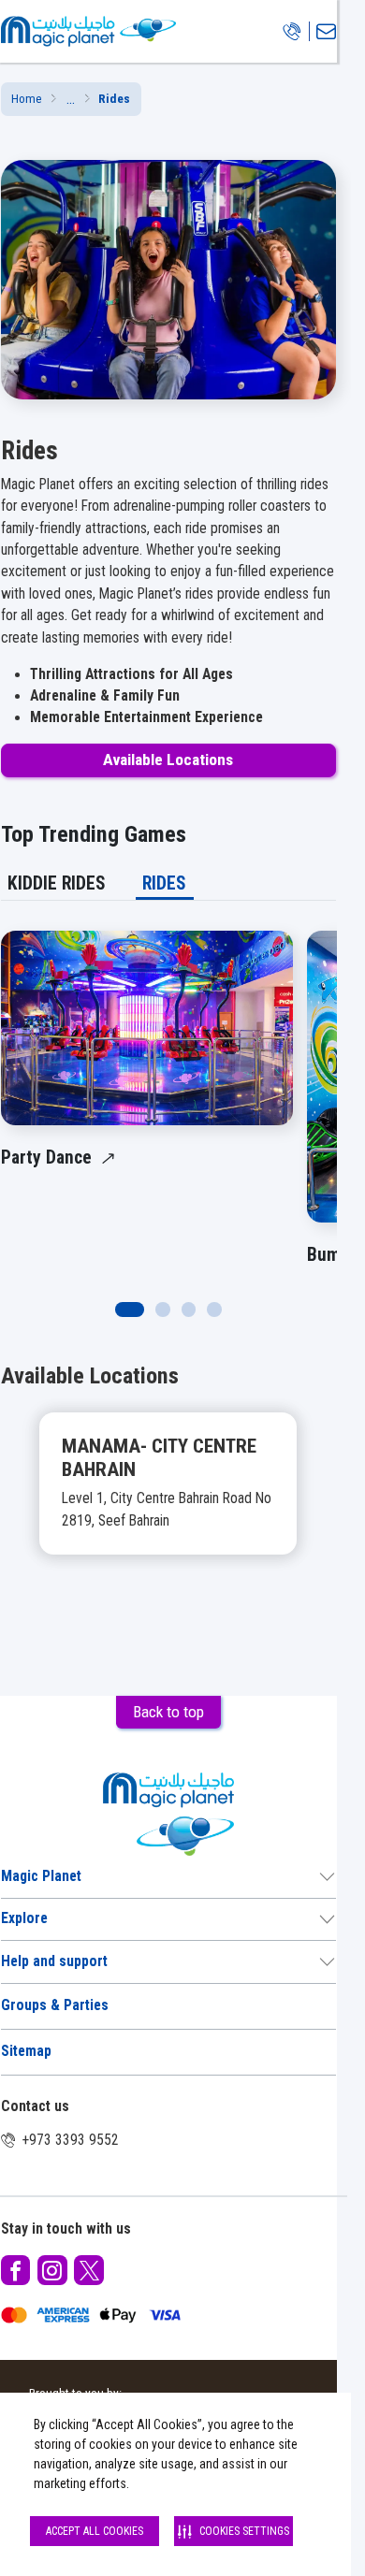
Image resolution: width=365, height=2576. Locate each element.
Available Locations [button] (168, 760)
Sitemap (26, 2051)
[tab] (58, 883)
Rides (164, 883)
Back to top (168, 1712)
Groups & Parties (55, 2005)
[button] (71, 100)
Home (27, 99)
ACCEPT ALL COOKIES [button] (95, 2531)
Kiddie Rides (57, 883)
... (71, 99)
